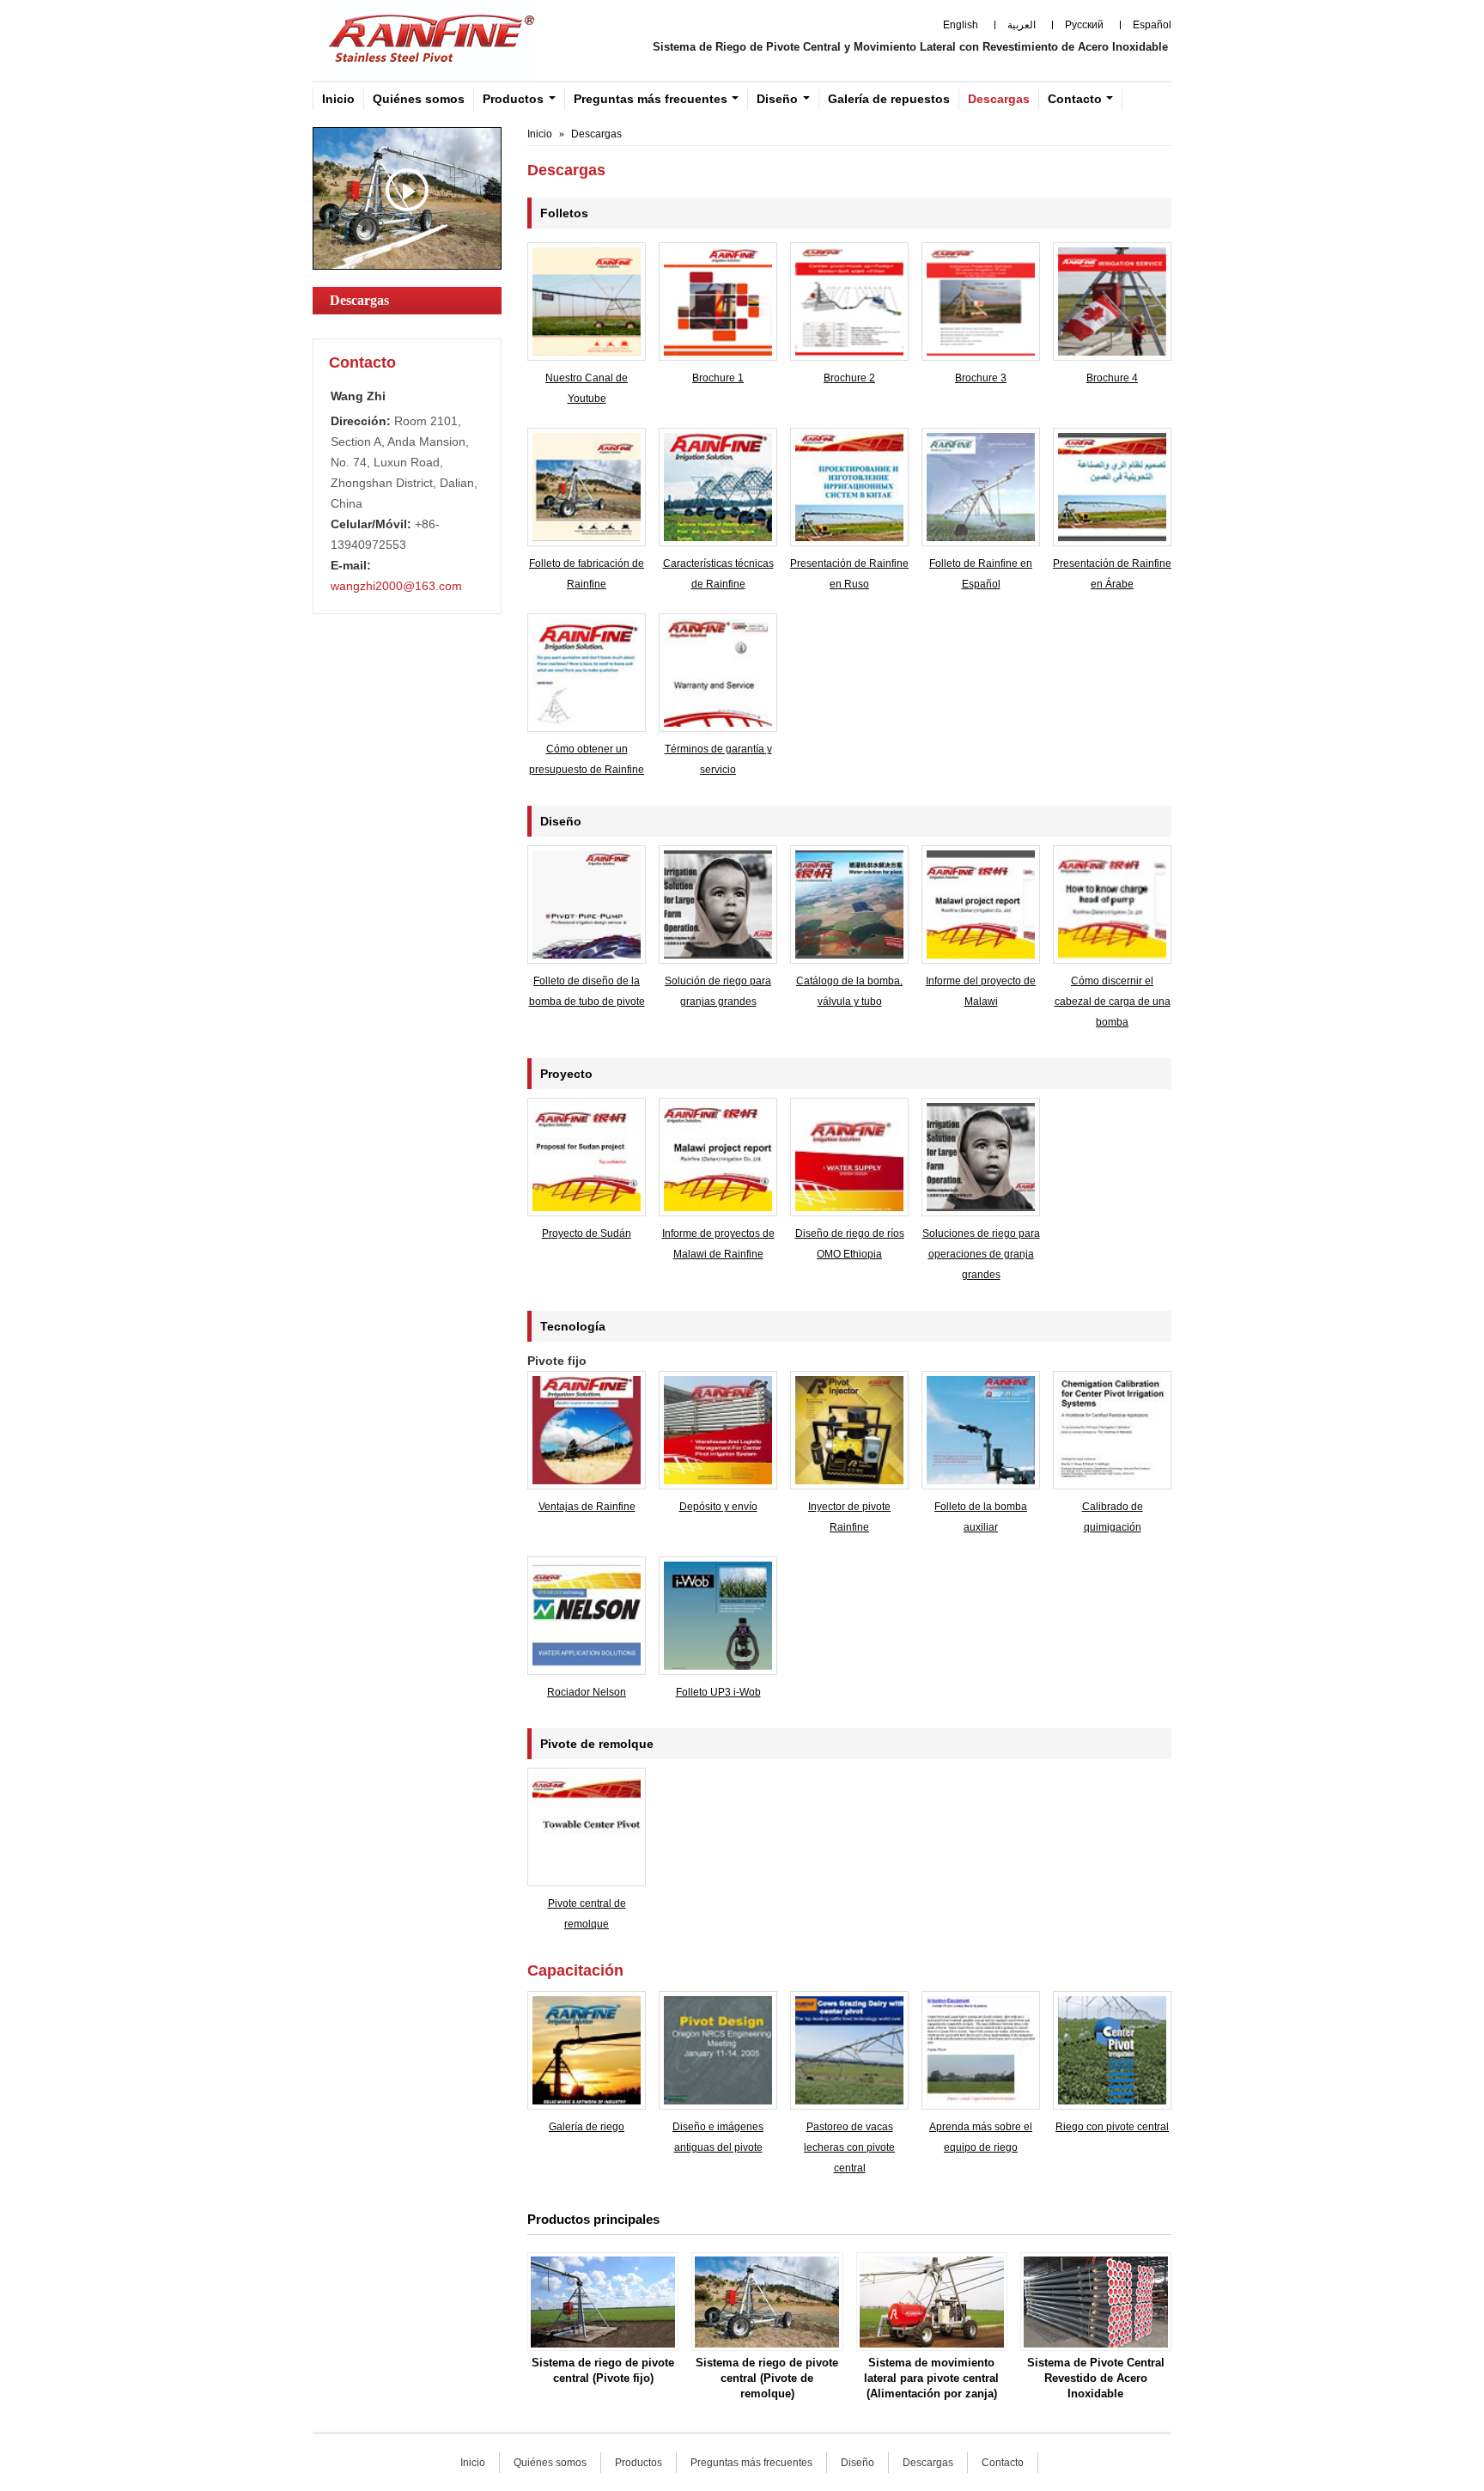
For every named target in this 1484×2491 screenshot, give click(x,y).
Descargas (999, 99)
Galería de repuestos (889, 99)
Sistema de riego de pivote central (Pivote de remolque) (767, 2378)
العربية (1022, 25)
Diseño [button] (777, 99)
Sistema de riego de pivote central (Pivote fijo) (603, 2370)
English (961, 25)
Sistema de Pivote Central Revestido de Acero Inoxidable (1096, 2378)
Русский (1084, 25)
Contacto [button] (1075, 99)
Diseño (858, 2463)
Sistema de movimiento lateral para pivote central (931, 2378)
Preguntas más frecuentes (751, 2463)
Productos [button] (513, 99)
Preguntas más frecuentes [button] (651, 99)
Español (1152, 25)
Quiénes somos (419, 99)
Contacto (362, 362)
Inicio (338, 99)
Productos (639, 2463)
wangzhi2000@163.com (396, 586)
